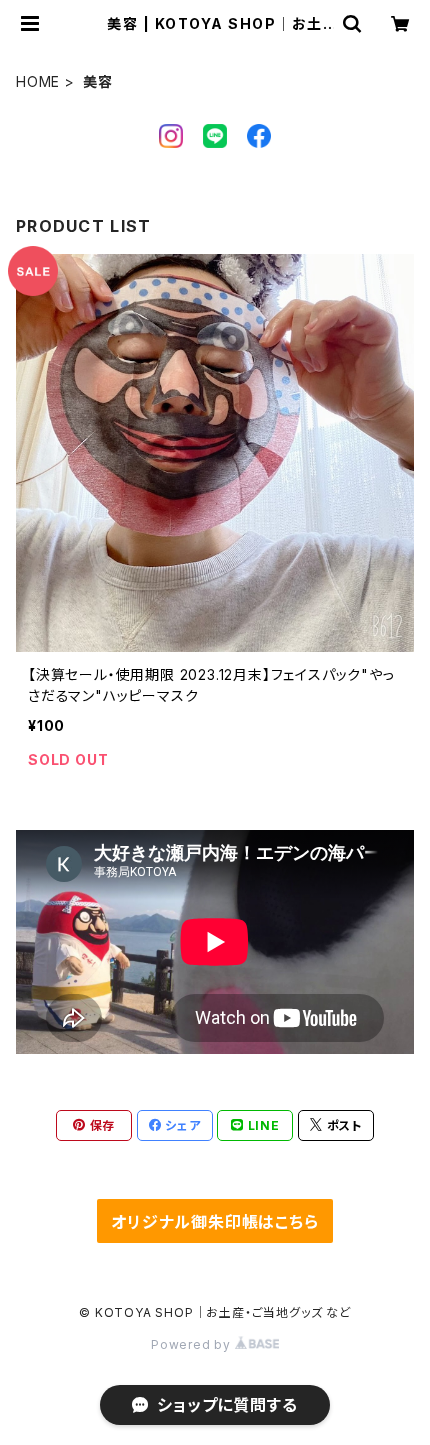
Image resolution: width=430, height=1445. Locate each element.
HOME (38, 81)
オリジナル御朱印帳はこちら (214, 1222)
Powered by (193, 1344)
